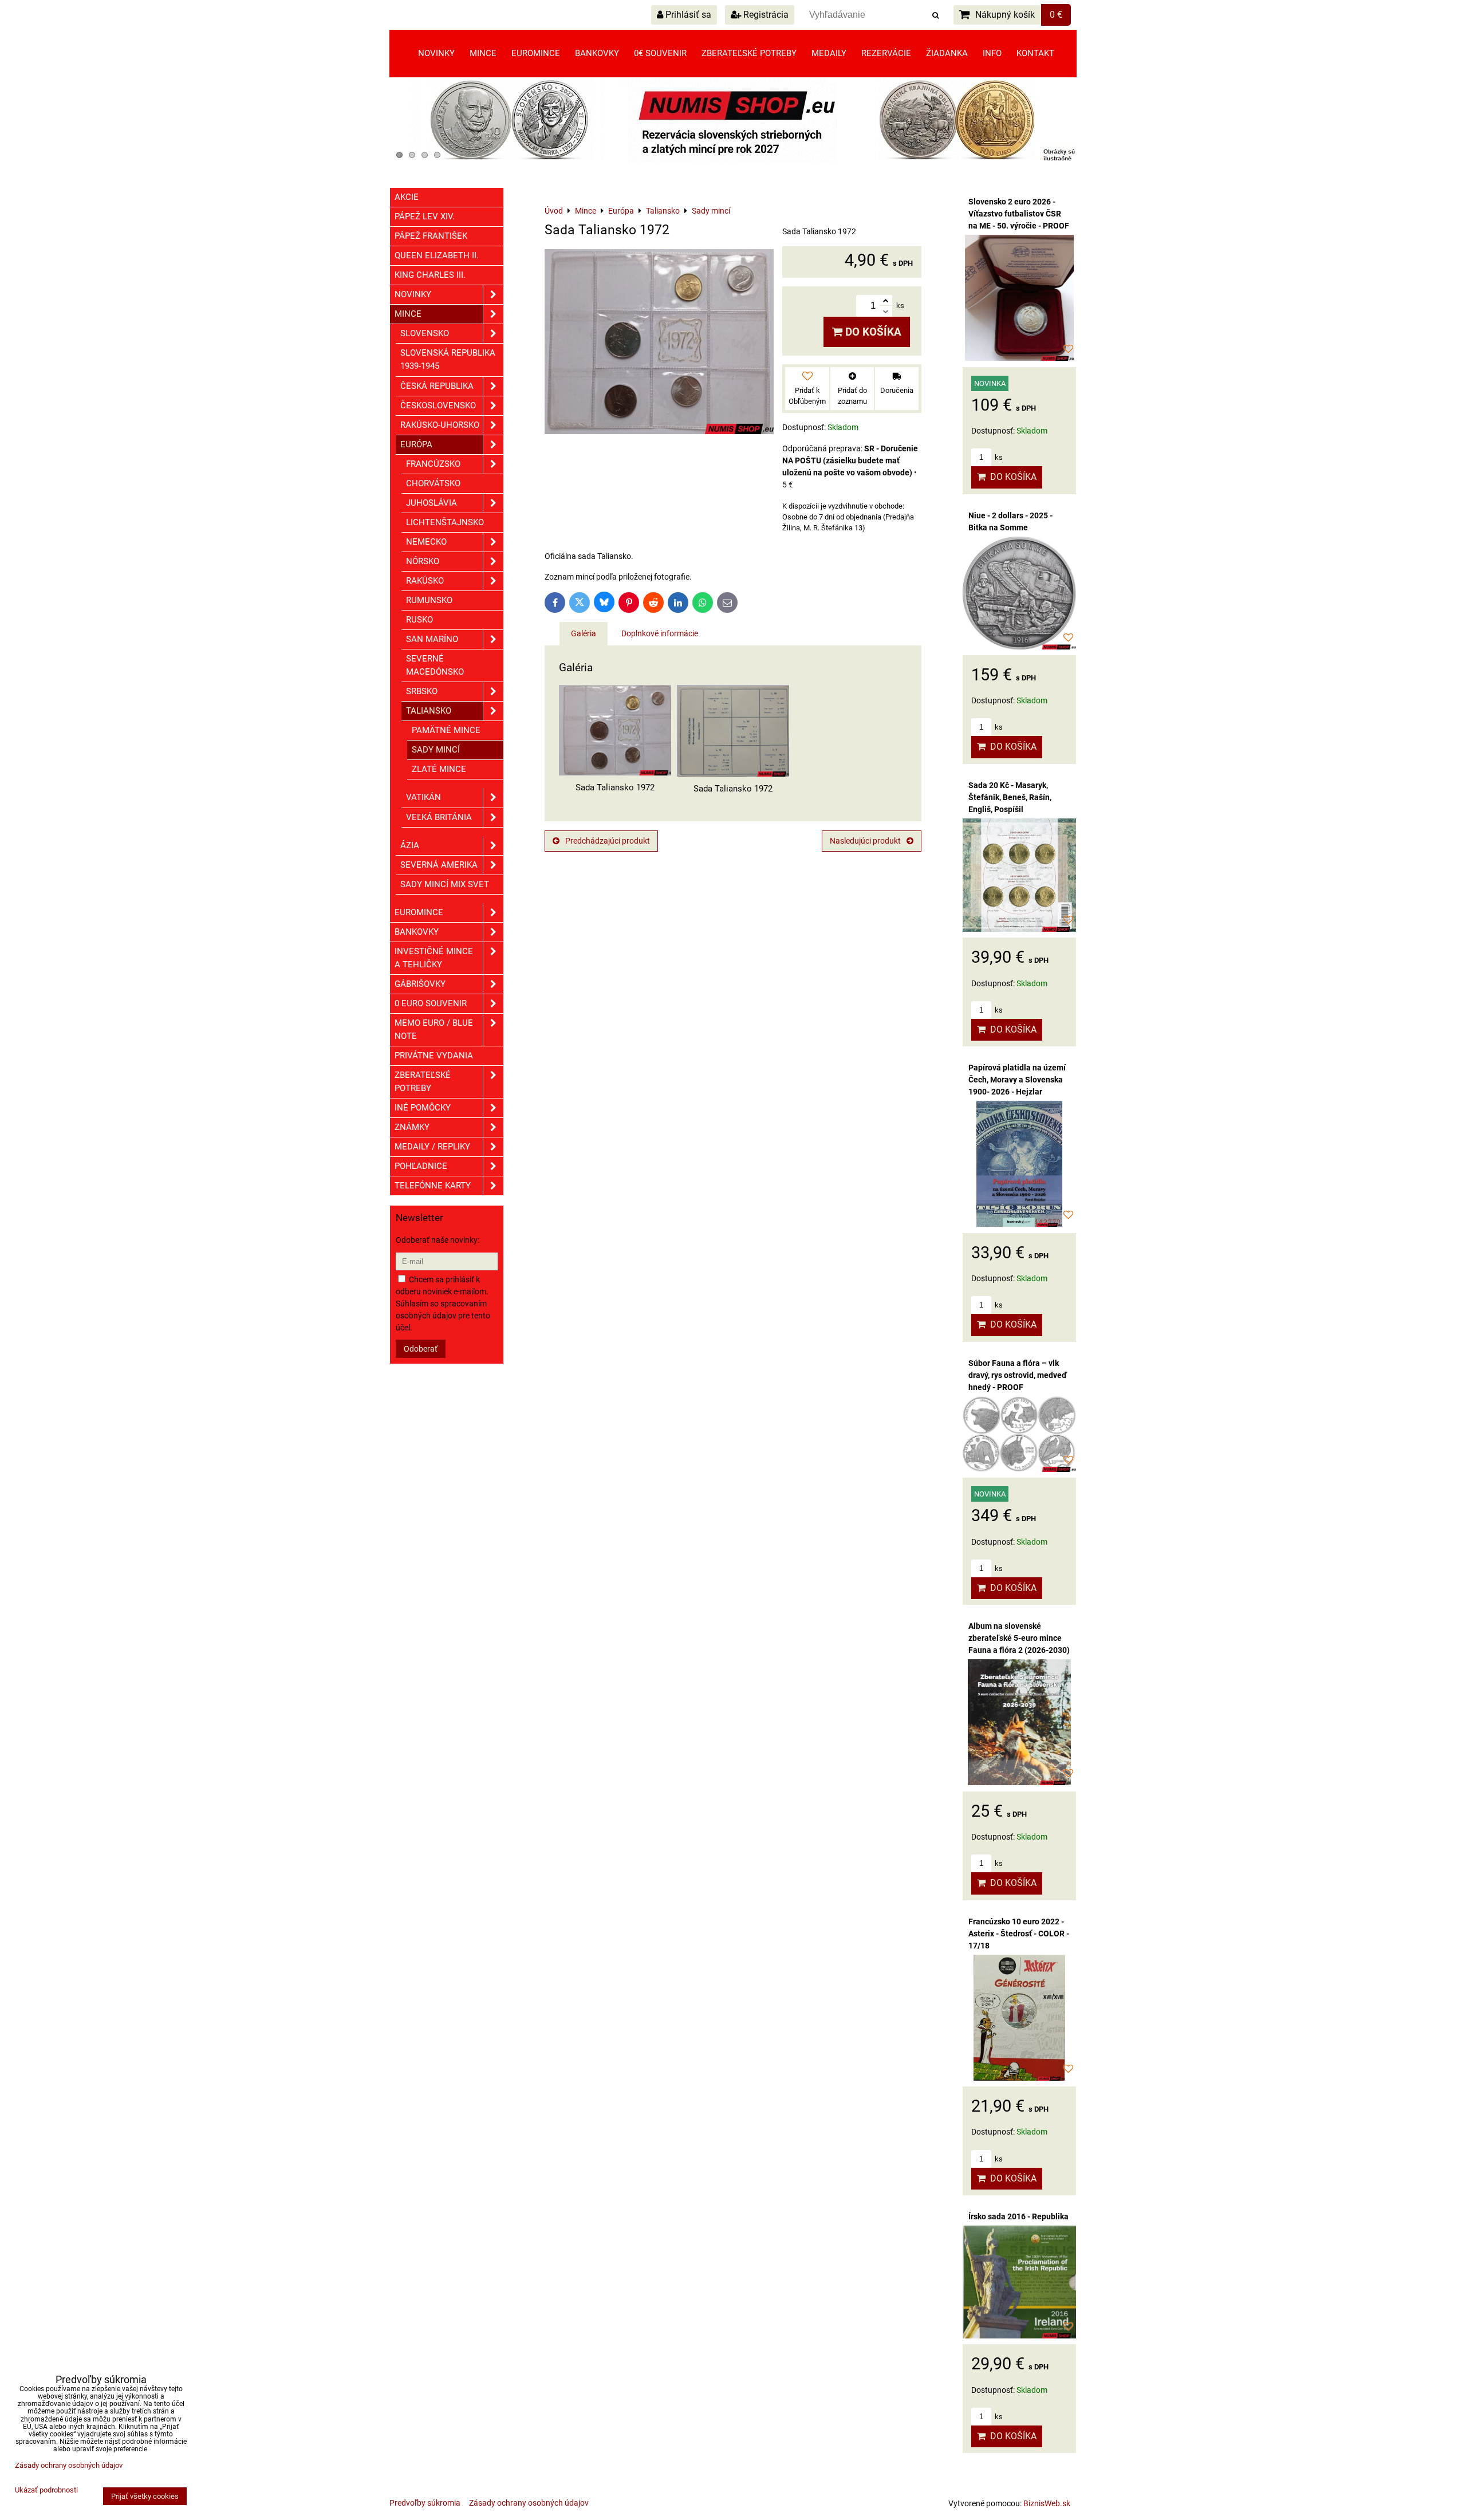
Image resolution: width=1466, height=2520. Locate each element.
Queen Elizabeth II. (437, 255)
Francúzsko (433, 464)
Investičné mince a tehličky (434, 958)
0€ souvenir (660, 53)
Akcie (407, 197)
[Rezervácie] (733, 160)
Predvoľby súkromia (425, 2503)
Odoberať (421, 1349)
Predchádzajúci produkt (608, 841)
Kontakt (1035, 53)
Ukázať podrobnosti (46, 2490)
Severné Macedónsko (435, 665)
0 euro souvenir (431, 1003)
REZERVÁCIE (886, 53)
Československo (438, 405)
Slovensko (425, 333)
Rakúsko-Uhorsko (440, 425)
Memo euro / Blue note (434, 1029)
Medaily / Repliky (432, 1147)
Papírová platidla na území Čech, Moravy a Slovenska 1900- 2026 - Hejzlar (1017, 1080)
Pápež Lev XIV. (425, 216)
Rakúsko (425, 581)
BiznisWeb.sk (1047, 2503)
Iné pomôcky (423, 1108)
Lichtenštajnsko (445, 522)
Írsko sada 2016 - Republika (1018, 2216)
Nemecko (426, 542)
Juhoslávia (431, 503)
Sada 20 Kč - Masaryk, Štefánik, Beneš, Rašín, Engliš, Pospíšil (1010, 797)
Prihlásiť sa (687, 15)
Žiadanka (947, 53)
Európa (416, 444)
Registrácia (765, 15)
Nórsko (423, 561)
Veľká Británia (439, 817)
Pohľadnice (421, 1166)
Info (992, 53)
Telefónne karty (433, 1186)
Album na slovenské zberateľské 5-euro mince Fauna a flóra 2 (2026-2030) (1019, 1638)
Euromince (536, 53)
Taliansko (429, 711)
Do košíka (872, 332)
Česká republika (437, 386)
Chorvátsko (433, 483)
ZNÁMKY (412, 1127)
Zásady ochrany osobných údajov (529, 2503)
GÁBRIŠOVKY (420, 984)
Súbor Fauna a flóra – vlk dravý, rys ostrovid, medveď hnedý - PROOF (1018, 1375)
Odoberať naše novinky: (438, 1240)
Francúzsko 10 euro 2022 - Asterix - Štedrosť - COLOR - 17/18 (1019, 1934)
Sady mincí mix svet (445, 884)
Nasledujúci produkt (865, 841)
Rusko (419, 620)
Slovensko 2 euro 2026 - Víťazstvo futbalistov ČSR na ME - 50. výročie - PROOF (1019, 214)
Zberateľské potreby (749, 53)
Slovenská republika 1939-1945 (448, 359)
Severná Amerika (439, 865)
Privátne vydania (434, 1056)
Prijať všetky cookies (145, 2496)
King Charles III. (430, 275)
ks (998, 457)
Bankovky (597, 53)
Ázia (410, 845)
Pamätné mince (446, 730)
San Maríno (432, 639)
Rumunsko (429, 600)
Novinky (436, 53)
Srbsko (422, 691)
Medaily (829, 53)
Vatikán (423, 797)
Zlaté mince (439, 769)
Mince (483, 53)
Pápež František (431, 236)
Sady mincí (436, 750)
